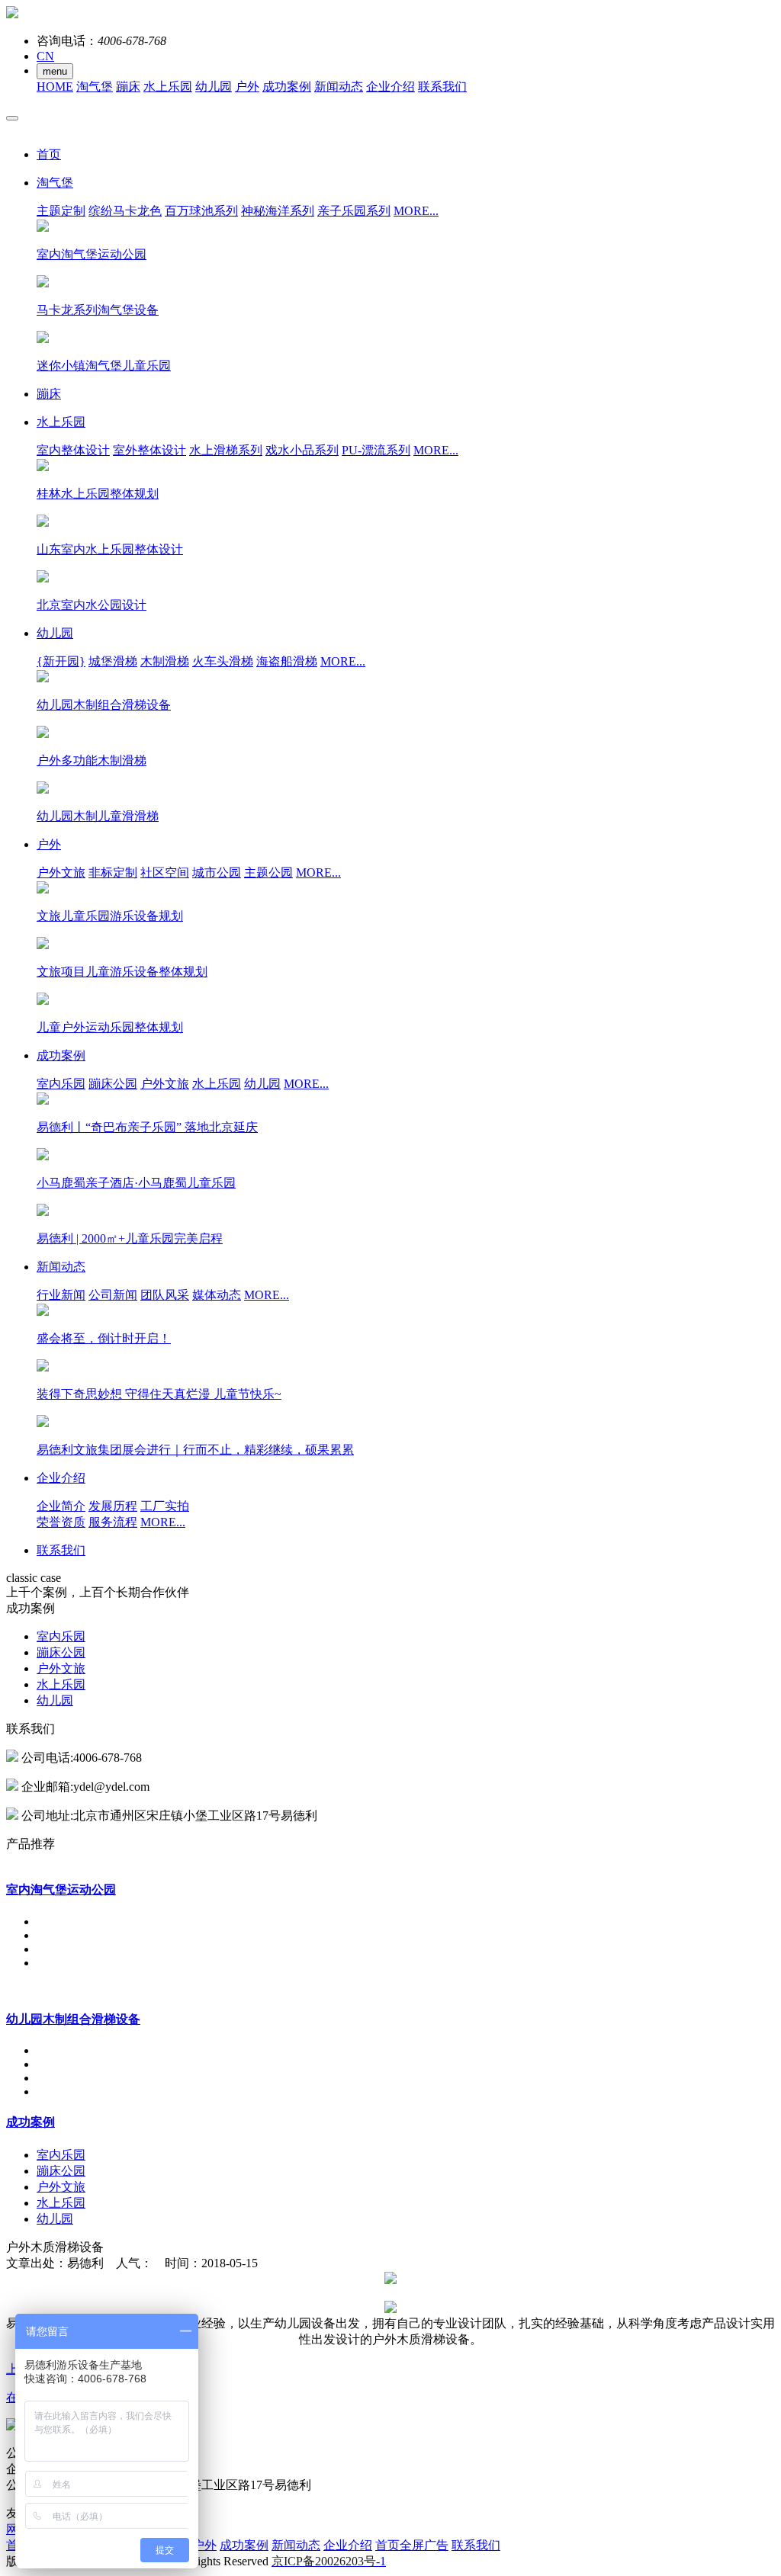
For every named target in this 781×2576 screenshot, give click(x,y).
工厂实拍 (165, 1506)
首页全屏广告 (412, 2545)
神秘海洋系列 (278, 211)
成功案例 (287, 87)
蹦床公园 (113, 1084)
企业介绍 (390, 87)
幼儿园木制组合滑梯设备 (73, 2019)
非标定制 (113, 873)
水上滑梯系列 (226, 450)
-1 (329, 2561)
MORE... (416, 211)
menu (55, 71)
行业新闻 (61, 1295)
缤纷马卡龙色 (125, 211)
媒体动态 (217, 1295)
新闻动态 (339, 87)
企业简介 (61, 1506)
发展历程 (113, 1506)
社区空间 (165, 873)
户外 (247, 87)
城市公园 (217, 873)
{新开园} (61, 661)
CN (45, 56)
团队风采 (165, 1295)
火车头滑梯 (223, 661)
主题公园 (268, 873)
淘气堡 (95, 87)
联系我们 (442, 87)
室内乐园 (61, 1084)
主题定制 (61, 211)
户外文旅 (61, 873)
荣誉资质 (61, 1522)
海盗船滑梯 (287, 661)
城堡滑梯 (113, 661)
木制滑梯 (165, 661)
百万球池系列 (201, 211)
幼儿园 (214, 87)
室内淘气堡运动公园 (61, 1889)
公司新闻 (113, 1295)
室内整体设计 (73, 450)
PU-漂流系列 (376, 450)
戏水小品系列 (302, 450)
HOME (55, 87)
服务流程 (113, 1522)
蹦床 (128, 87)
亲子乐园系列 (354, 211)
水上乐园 (168, 87)
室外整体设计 (149, 450)
